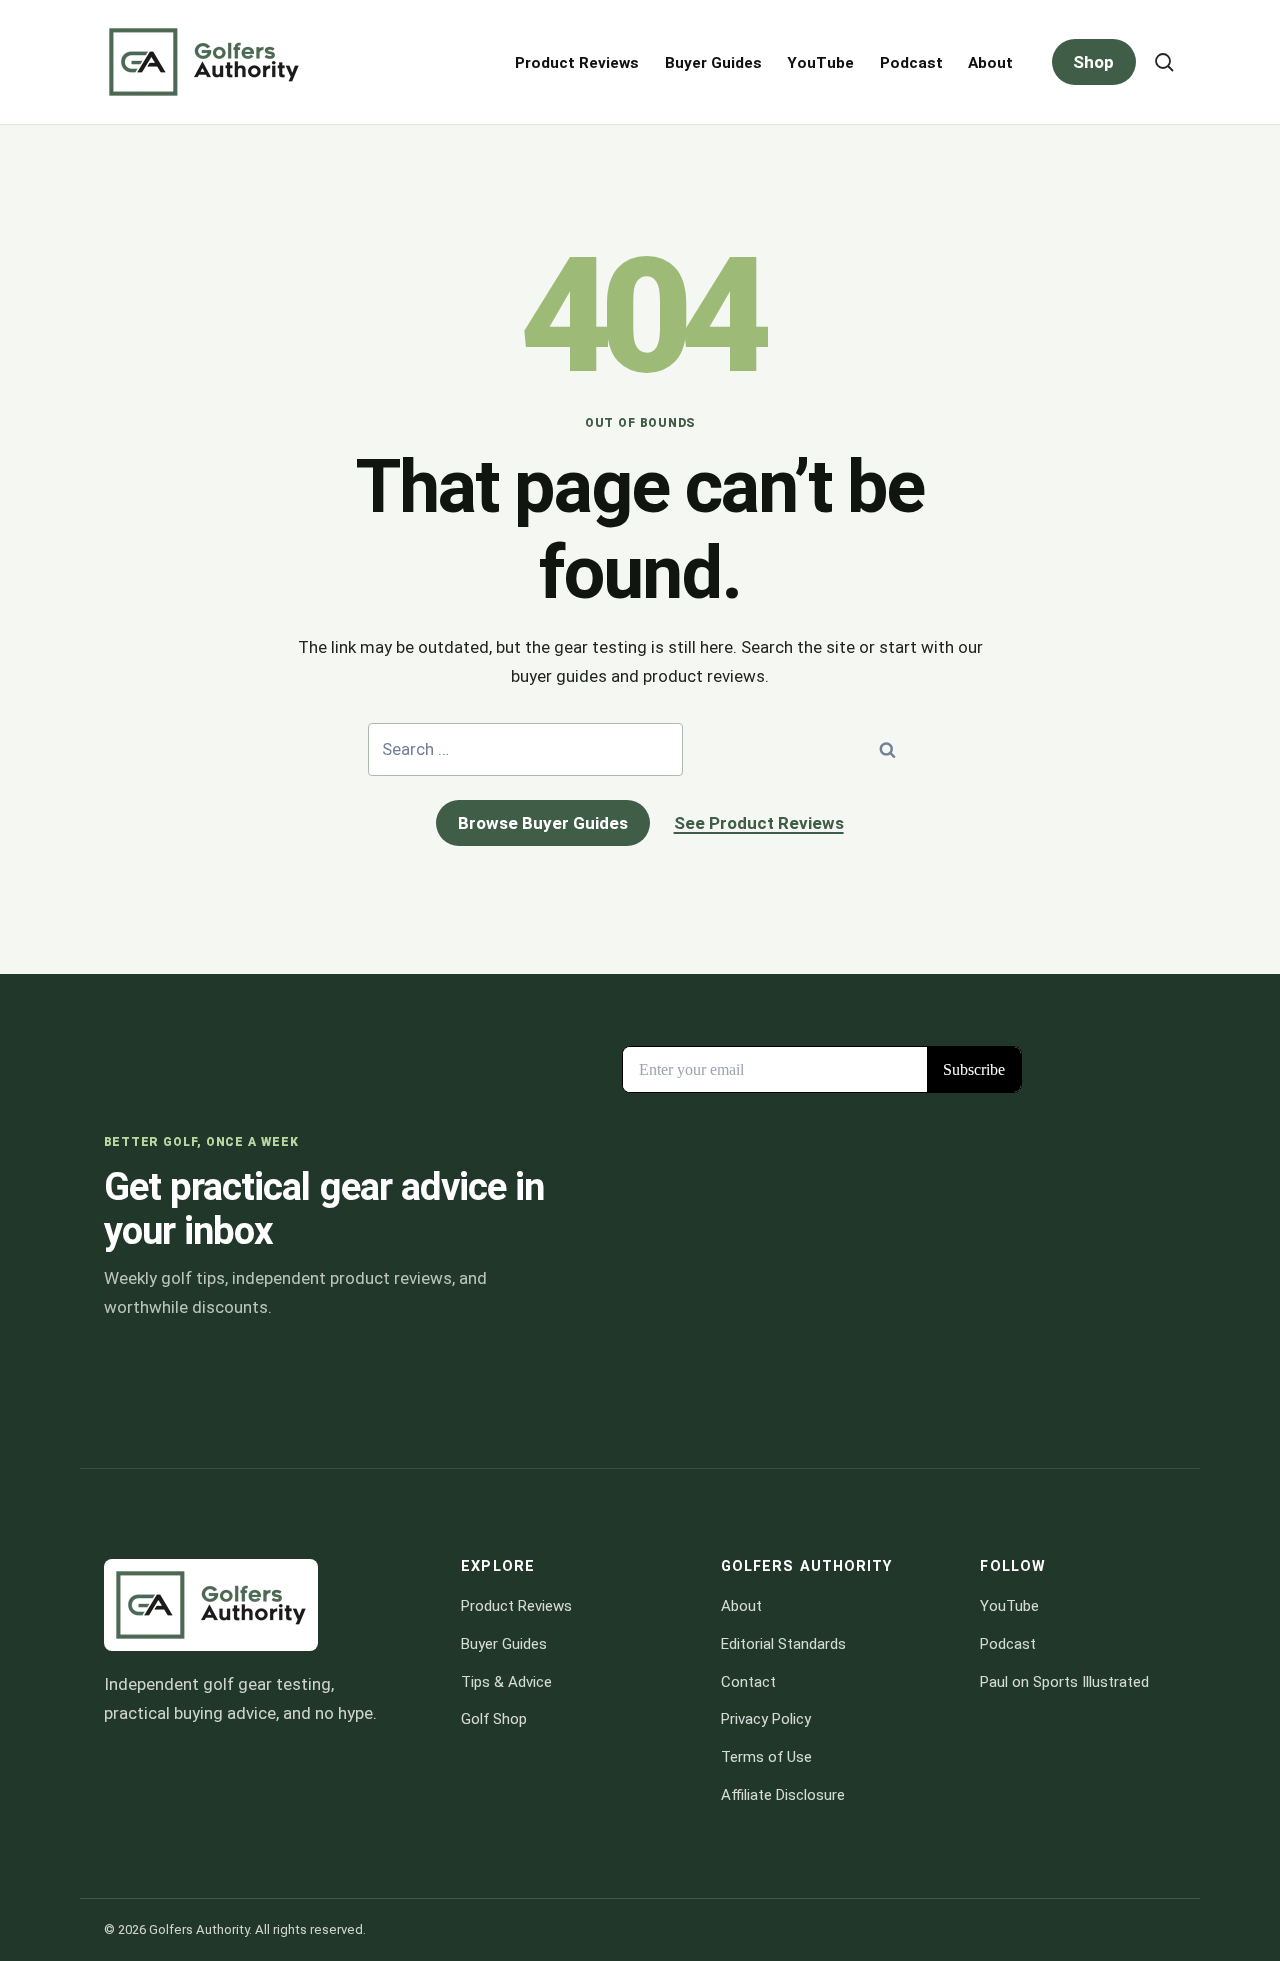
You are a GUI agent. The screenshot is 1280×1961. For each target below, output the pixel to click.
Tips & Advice (506, 1682)
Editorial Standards (783, 1644)
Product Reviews (577, 63)
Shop (1093, 62)
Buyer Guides (713, 63)
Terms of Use (766, 1757)
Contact (748, 1682)
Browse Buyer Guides (543, 823)
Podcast (911, 63)
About (990, 63)
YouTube (820, 63)
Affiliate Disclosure (783, 1795)
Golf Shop (494, 1719)
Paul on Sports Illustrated (1064, 1682)
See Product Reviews (759, 823)
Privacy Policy (766, 1719)
